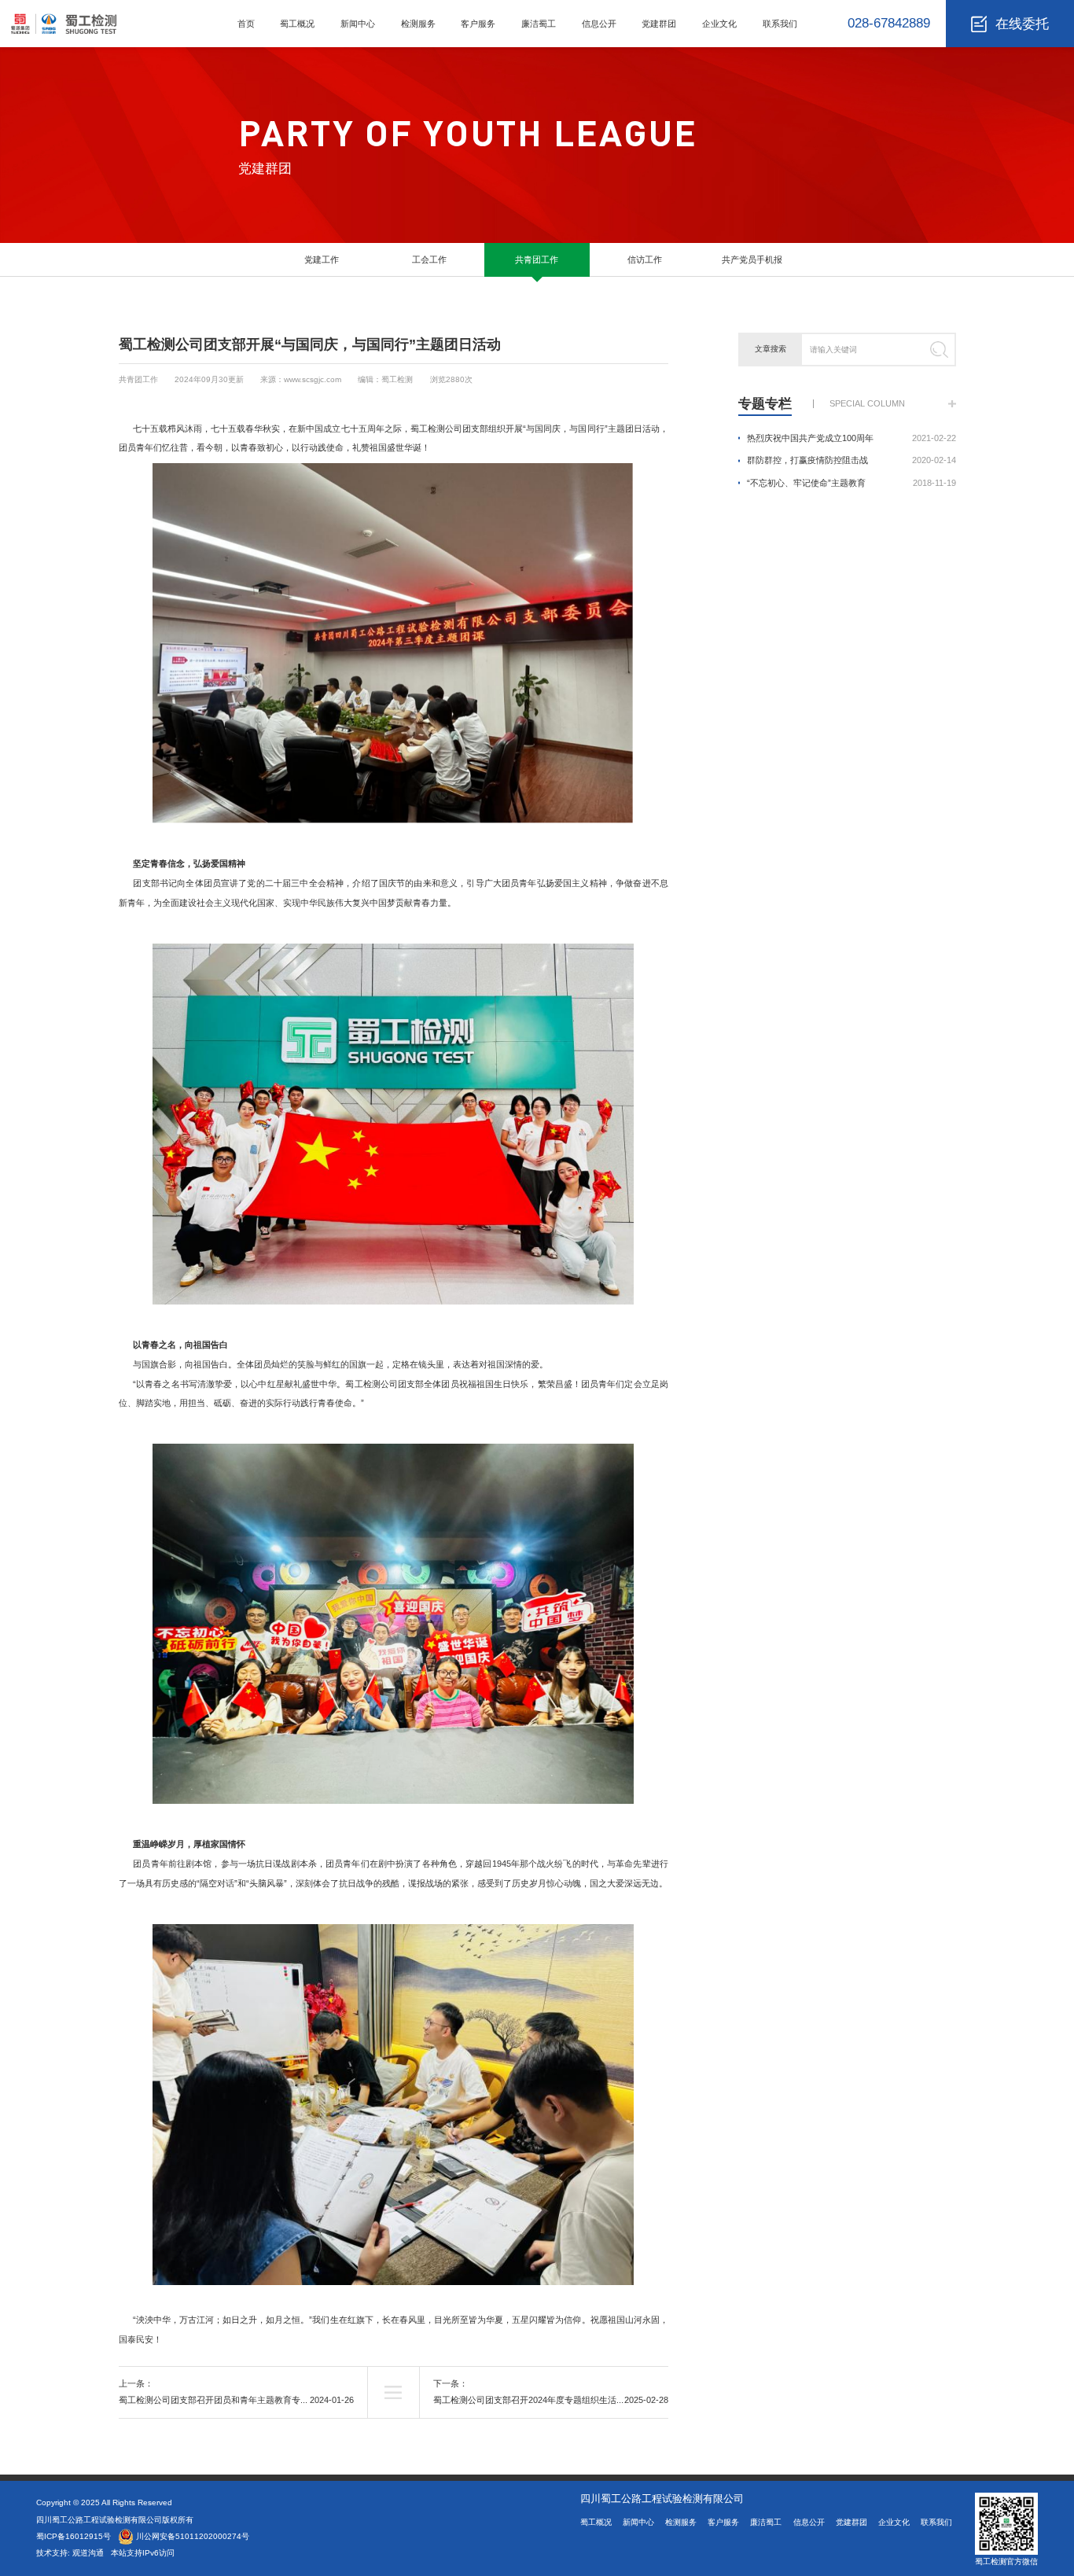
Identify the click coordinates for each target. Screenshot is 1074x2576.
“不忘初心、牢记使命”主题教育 (851, 483)
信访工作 (645, 259)
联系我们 (780, 24)
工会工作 (429, 259)
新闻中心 (358, 24)
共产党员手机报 (752, 259)
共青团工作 (537, 259)
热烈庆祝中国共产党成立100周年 (851, 438)
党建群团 (659, 24)
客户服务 (478, 24)
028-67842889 (889, 23)
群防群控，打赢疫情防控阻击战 (851, 460)
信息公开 (599, 24)
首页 (246, 24)
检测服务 (418, 24)
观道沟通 (89, 2553)
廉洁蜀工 (539, 24)
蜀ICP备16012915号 (74, 2536)
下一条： (551, 2392)
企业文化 (719, 24)
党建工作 (322, 259)
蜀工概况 (297, 24)
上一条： (236, 2392)
